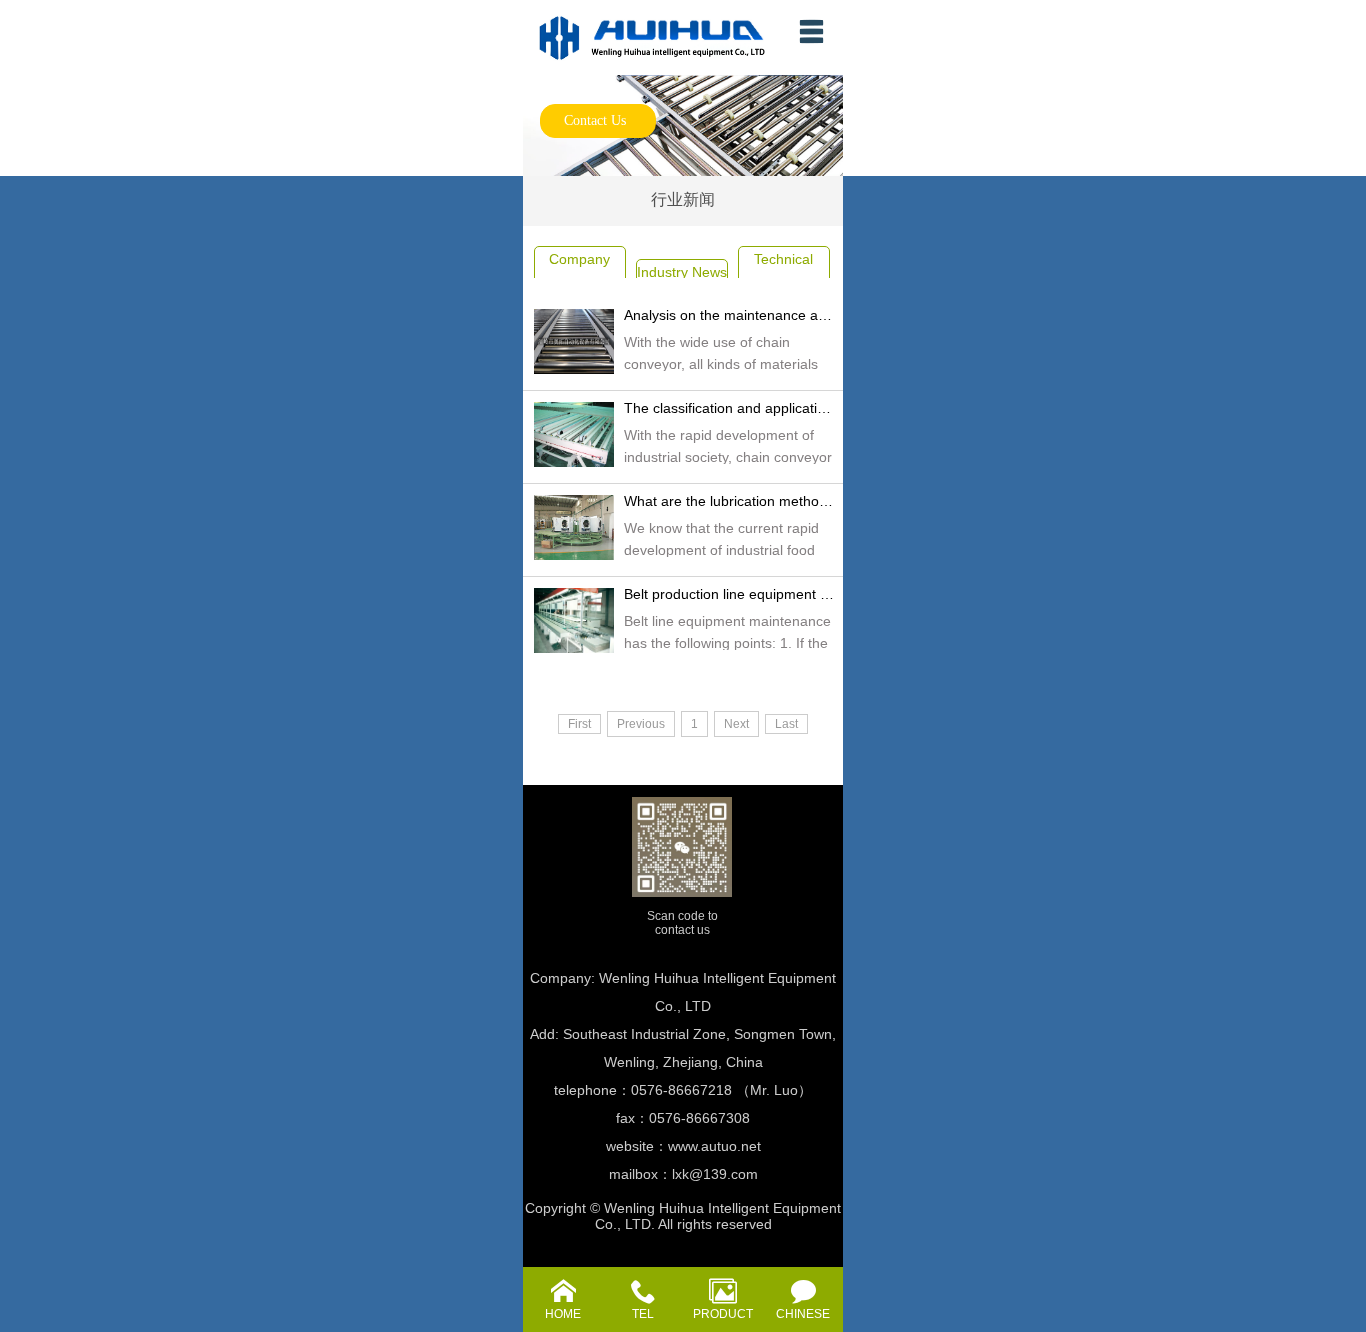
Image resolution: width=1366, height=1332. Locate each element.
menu (811, 31)
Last (786, 724)
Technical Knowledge (784, 271)
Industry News (682, 272)
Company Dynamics (580, 271)
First (579, 724)
